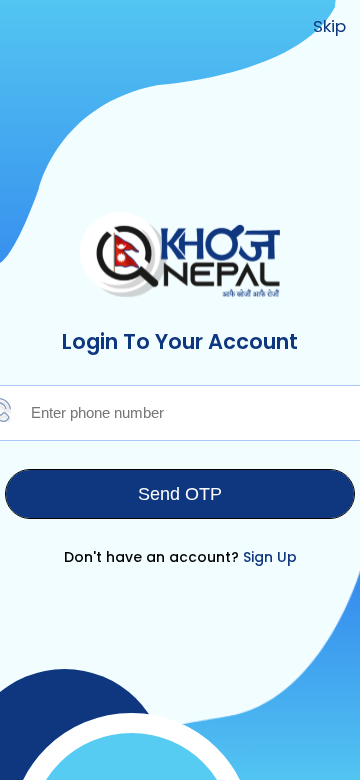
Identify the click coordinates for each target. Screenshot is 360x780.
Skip (329, 26)
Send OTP (180, 494)
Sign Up (270, 557)
